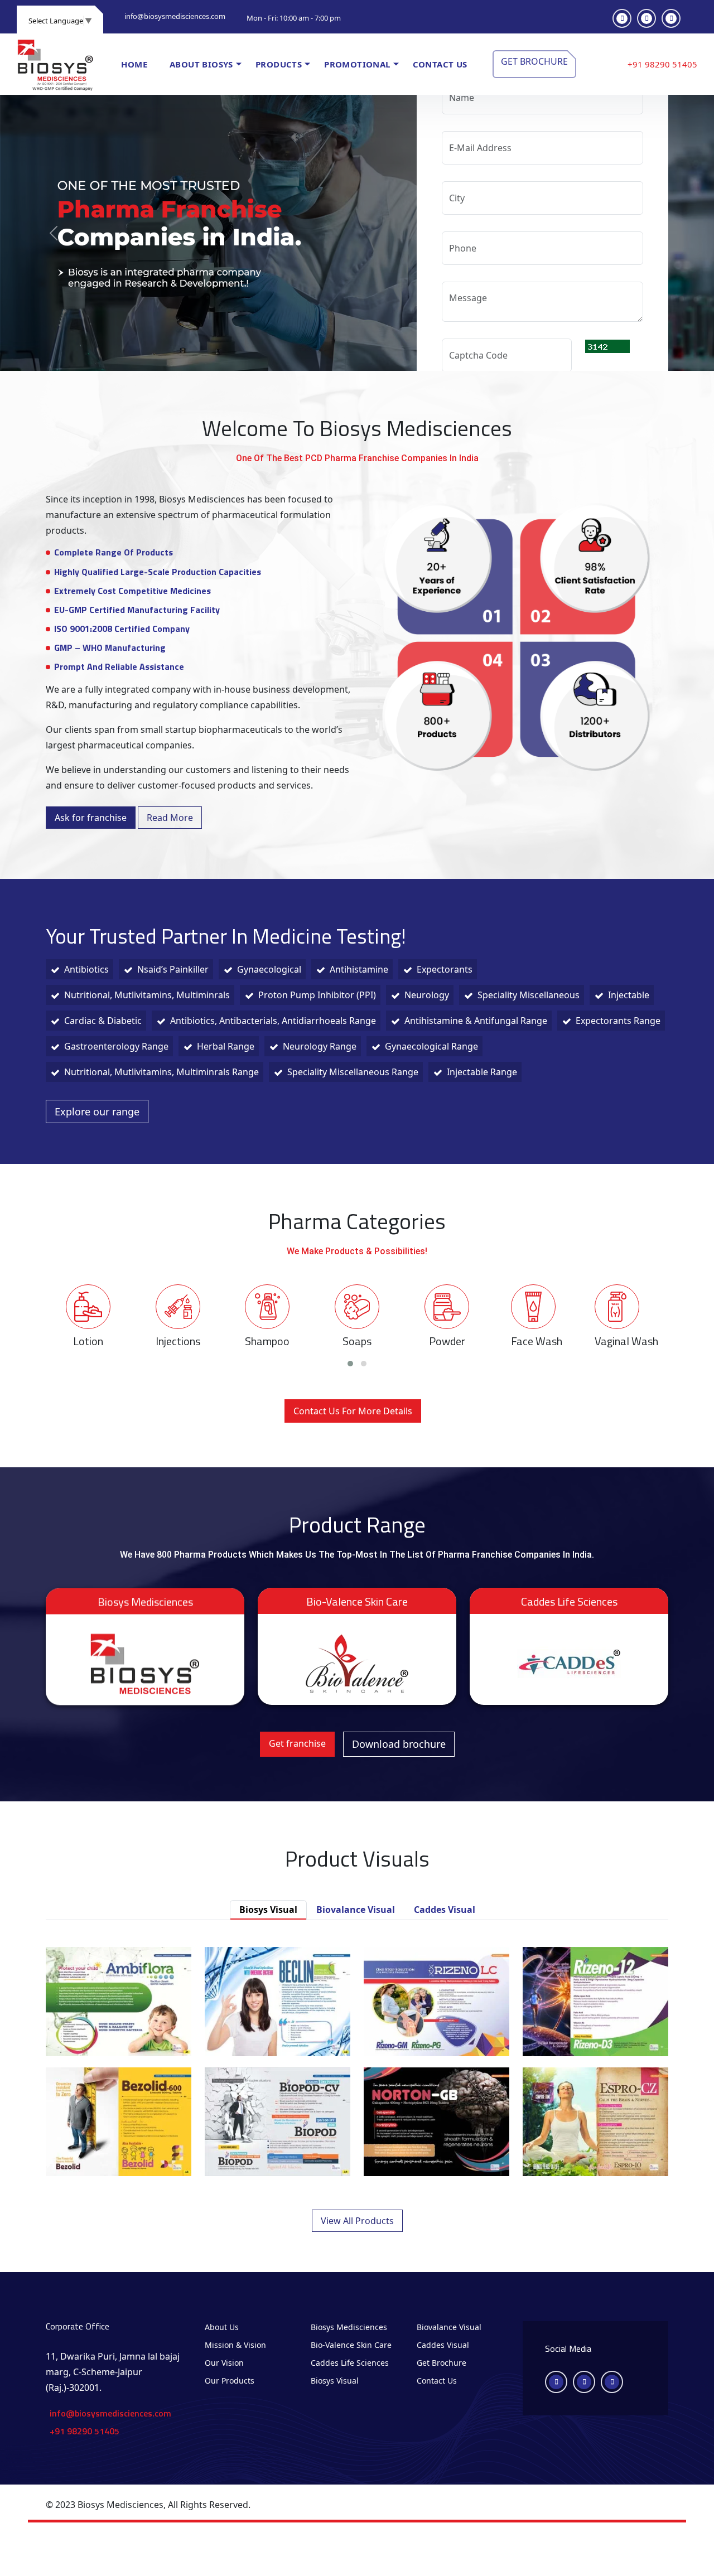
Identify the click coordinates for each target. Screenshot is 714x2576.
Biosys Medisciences (349, 2327)
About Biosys (201, 64)
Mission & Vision (235, 2345)
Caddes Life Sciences (350, 2363)
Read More (170, 818)
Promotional (357, 64)
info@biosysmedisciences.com (175, 16)
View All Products (357, 2221)
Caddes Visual (443, 2345)
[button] (350, 1364)
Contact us (440, 64)
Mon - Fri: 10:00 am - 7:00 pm (294, 18)
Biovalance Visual (449, 2327)
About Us (222, 2327)
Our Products (230, 2381)
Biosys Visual (335, 2381)
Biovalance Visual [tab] (356, 1910)
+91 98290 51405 (662, 64)
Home (134, 64)
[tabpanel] (357, 2087)
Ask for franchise (91, 818)
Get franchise (297, 1743)
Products (279, 64)
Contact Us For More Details (353, 1411)
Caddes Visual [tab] (445, 1910)
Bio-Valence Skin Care (351, 2345)
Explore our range (97, 1111)
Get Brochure (534, 61)
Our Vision (224, 2363)
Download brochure (399, 1744)
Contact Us (437, 2381)
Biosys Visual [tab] (268, 1910)
